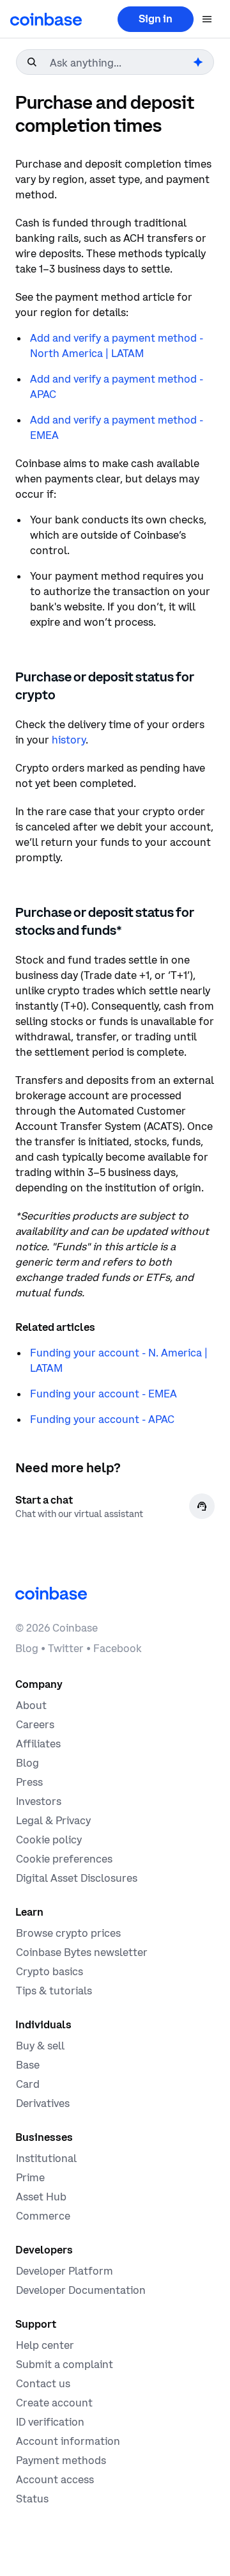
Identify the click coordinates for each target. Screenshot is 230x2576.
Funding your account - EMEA (103, 1394)
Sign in (156, 19)
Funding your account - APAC (102, 1419)
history (69, 740)
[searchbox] (120, 63)
